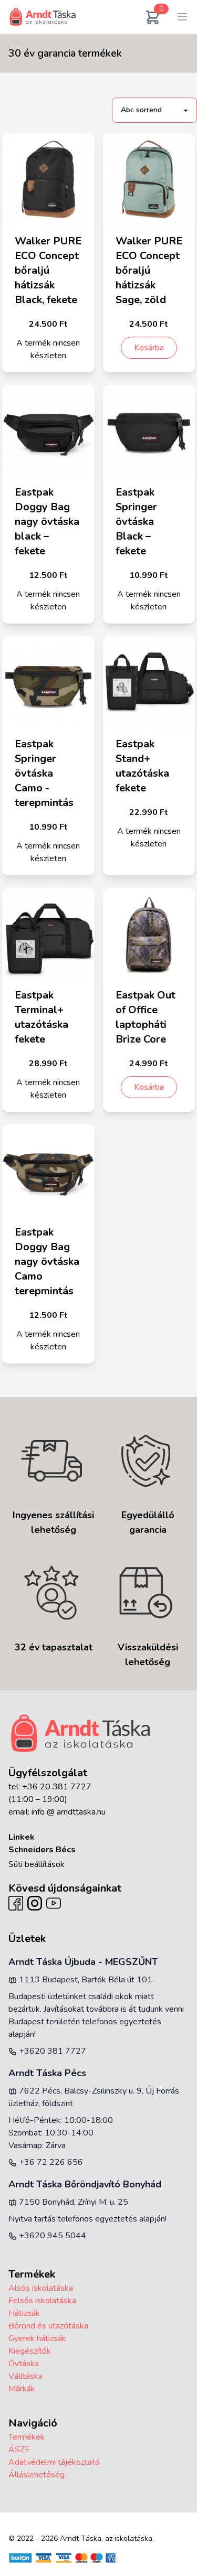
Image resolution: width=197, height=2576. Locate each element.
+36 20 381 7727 (57, 1787)
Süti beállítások (37, 1864)
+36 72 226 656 (50, 2162)
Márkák (22, 2389)
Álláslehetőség (37, 2475)
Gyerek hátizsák (37, 2338)
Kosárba (149, 348)
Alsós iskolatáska (41, 2288)
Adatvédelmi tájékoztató (54, 2462)
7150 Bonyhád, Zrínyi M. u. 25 (72, 2202)
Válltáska (25, 2376)
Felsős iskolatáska (42, 2301)
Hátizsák (24, 2313)
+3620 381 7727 (51, 2051)
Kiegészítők (30, 2351)
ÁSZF (19, 2450)
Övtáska (24, 2364)
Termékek (27, 2437)
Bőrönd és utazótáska (48, 2326)
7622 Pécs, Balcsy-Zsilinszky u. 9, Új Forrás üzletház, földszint (94, 2097)
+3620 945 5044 (51, 2236)
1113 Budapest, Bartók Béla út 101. (85, 1980)
